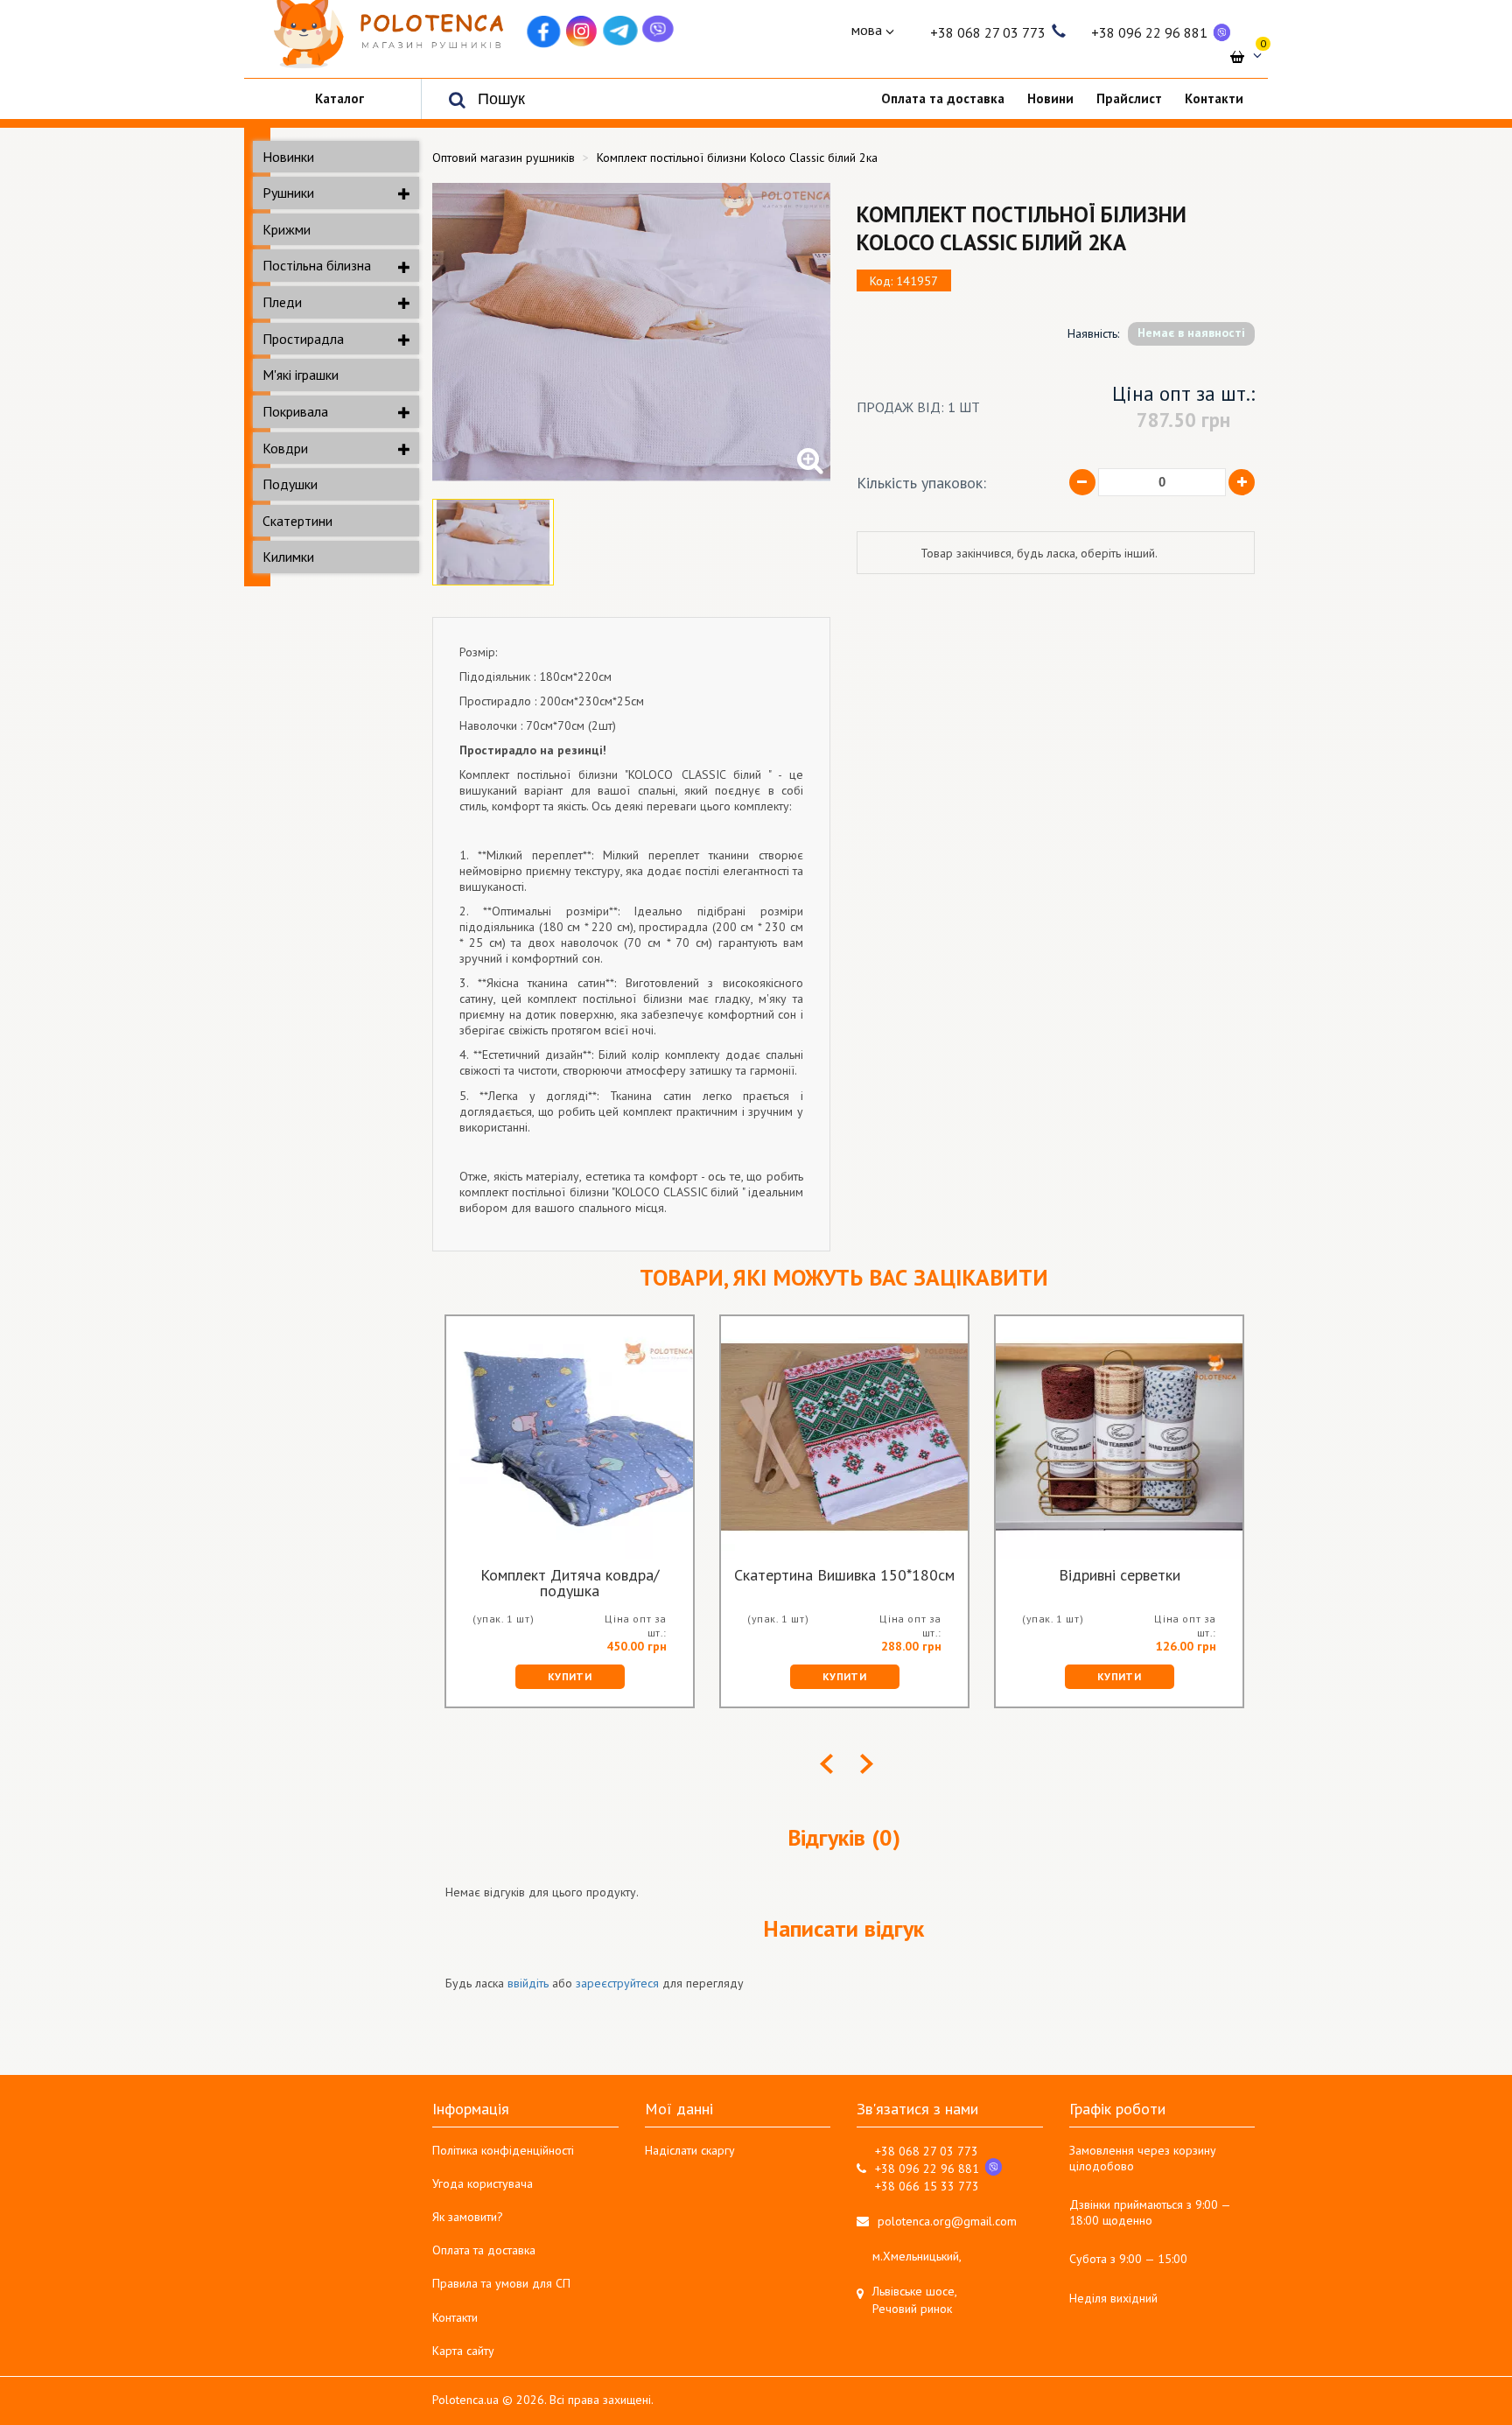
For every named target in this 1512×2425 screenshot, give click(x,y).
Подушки (290, 484)
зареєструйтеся (617, 1983)
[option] (631, 332)
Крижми (287, 229)
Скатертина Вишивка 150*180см (844, 1576)
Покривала (295, 411)
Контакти (455, 2317)
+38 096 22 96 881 (1149, 32)
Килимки (288, 557)
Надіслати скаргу (690, 2150)
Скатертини (297, 521)
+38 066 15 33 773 (927, 2186)
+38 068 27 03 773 (988, 32)
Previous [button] (826, 1764)
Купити (570, 1676)
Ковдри (285, 448)
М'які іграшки (301, 375)
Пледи (282, 302)
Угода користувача (483, 2183)
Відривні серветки (1120, 1576)
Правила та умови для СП (501, 2283)
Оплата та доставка (484, 2250)
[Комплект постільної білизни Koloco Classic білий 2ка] (631, 332)
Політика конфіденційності (503, 2150)
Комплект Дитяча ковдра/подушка (570, 1583)
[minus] (1082, 482)
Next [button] (867, 1764)
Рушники (288, 193)
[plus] (1242, 482)
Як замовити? (468, 2217)
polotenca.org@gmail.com (947, 2221)
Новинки (288, 157)
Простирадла (303, 339)
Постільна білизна (317, 265)
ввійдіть (528, 1983)
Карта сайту (463, 2351)
